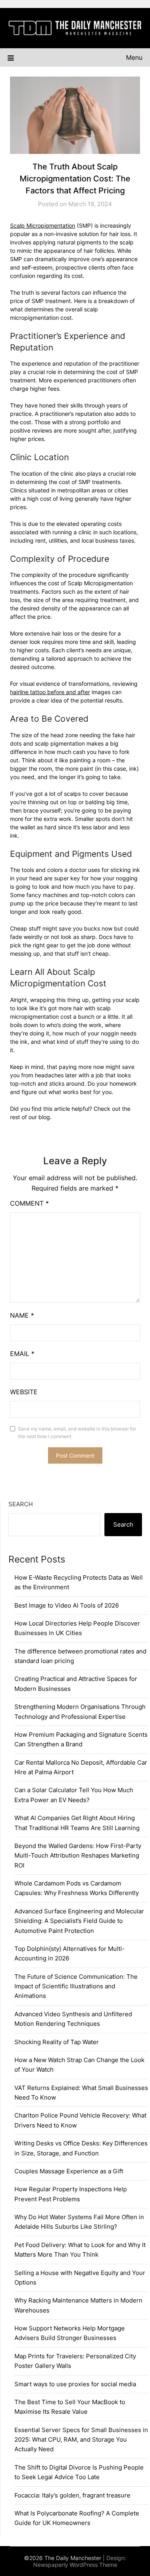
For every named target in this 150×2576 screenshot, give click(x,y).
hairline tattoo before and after (50, 692)
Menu (134, 57)
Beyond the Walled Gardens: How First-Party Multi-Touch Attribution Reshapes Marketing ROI (78, 1856)
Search (21, 1504)
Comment (29, 1203)
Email (22, 1354)
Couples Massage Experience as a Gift (69, 2171)
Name (22, 1315)
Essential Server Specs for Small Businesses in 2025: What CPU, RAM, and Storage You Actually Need (81, 2440)
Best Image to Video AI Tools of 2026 (67, 1605)
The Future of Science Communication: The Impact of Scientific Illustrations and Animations (76, 1986)
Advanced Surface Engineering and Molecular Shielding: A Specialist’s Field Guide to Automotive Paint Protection (79, 1921)
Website (24, 1392)
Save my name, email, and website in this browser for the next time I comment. (77, 1433)
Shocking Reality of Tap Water (57, 2042)
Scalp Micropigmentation (43, 225)
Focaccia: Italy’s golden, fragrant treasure (72, 2495)
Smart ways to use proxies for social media (75, 2384)
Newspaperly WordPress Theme (75, 2565)
